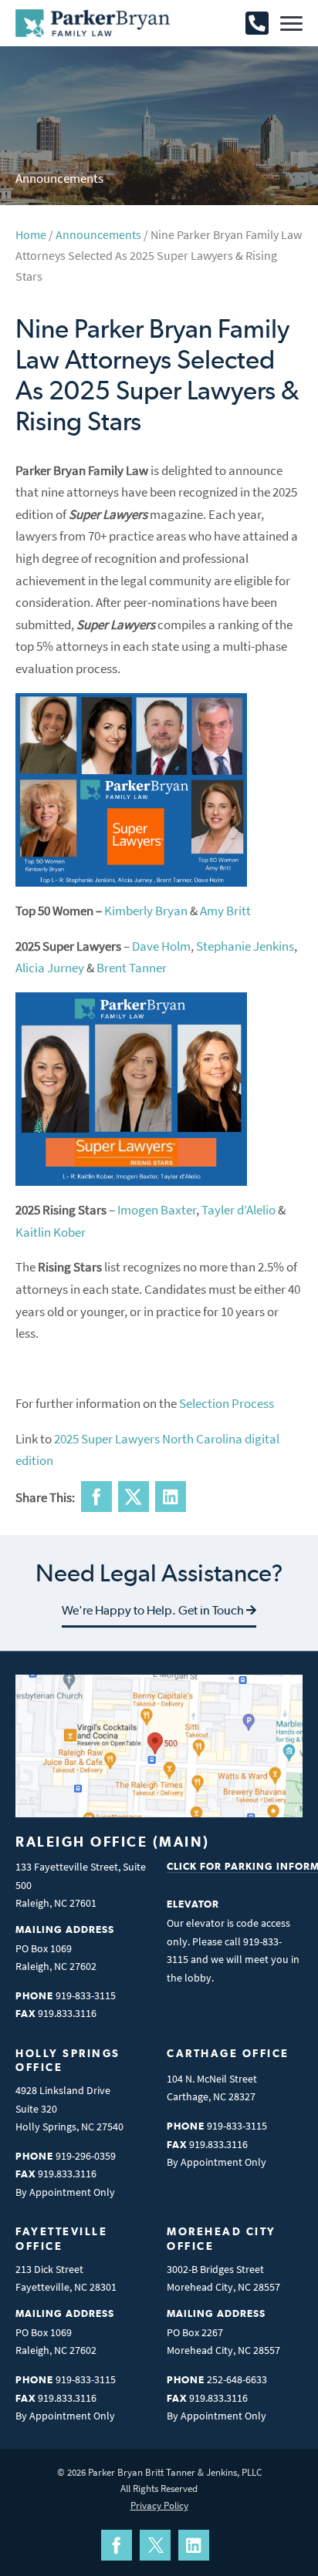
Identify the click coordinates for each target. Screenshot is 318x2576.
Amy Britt (225, 911)
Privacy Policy (159, 2505)
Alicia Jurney (50, 968)
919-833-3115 (86, 1995)
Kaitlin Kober (51, 1232)
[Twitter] (155, 2545)
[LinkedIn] (194, 2545)
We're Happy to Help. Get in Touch (154, 1610)
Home (31, 234)
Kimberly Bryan (146, 911)
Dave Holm (161, 946)
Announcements (98, 234)
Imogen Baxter (157, 1210)
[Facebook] (117, 2545)
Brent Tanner (132, 968)
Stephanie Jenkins (245, 946)
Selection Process (227, 1403)
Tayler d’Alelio (238, 1210)
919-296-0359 (86, 2156)
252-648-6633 (237, 2379)
